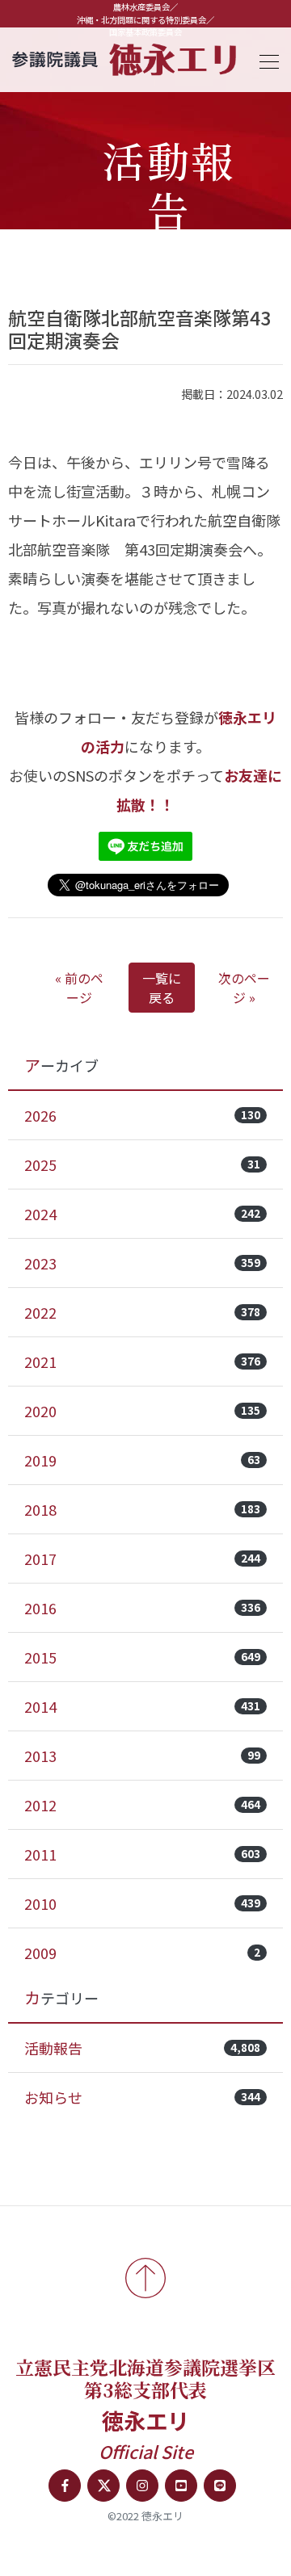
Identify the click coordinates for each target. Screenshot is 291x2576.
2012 (142, 1805)
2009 (142, 1953)
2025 (142, 1164)
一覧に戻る (162, 988)
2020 (142, 1411)
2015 (142, 1657)
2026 (142, 1115)
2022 (142, 1312)
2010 (142, 1903)
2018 (142, 1509)
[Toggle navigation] (264, 59)
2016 (142, 1608)
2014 (142, 1706)
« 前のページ (79, 988)
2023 (142, 1263)
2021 (142, 1361)
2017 (142, 1559)
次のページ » (244, 988)
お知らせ (142, 2097)
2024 (142, 1214)
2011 (142, 1854)
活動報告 (142, 2048)
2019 (142, 1460)
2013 (142, 1756)
